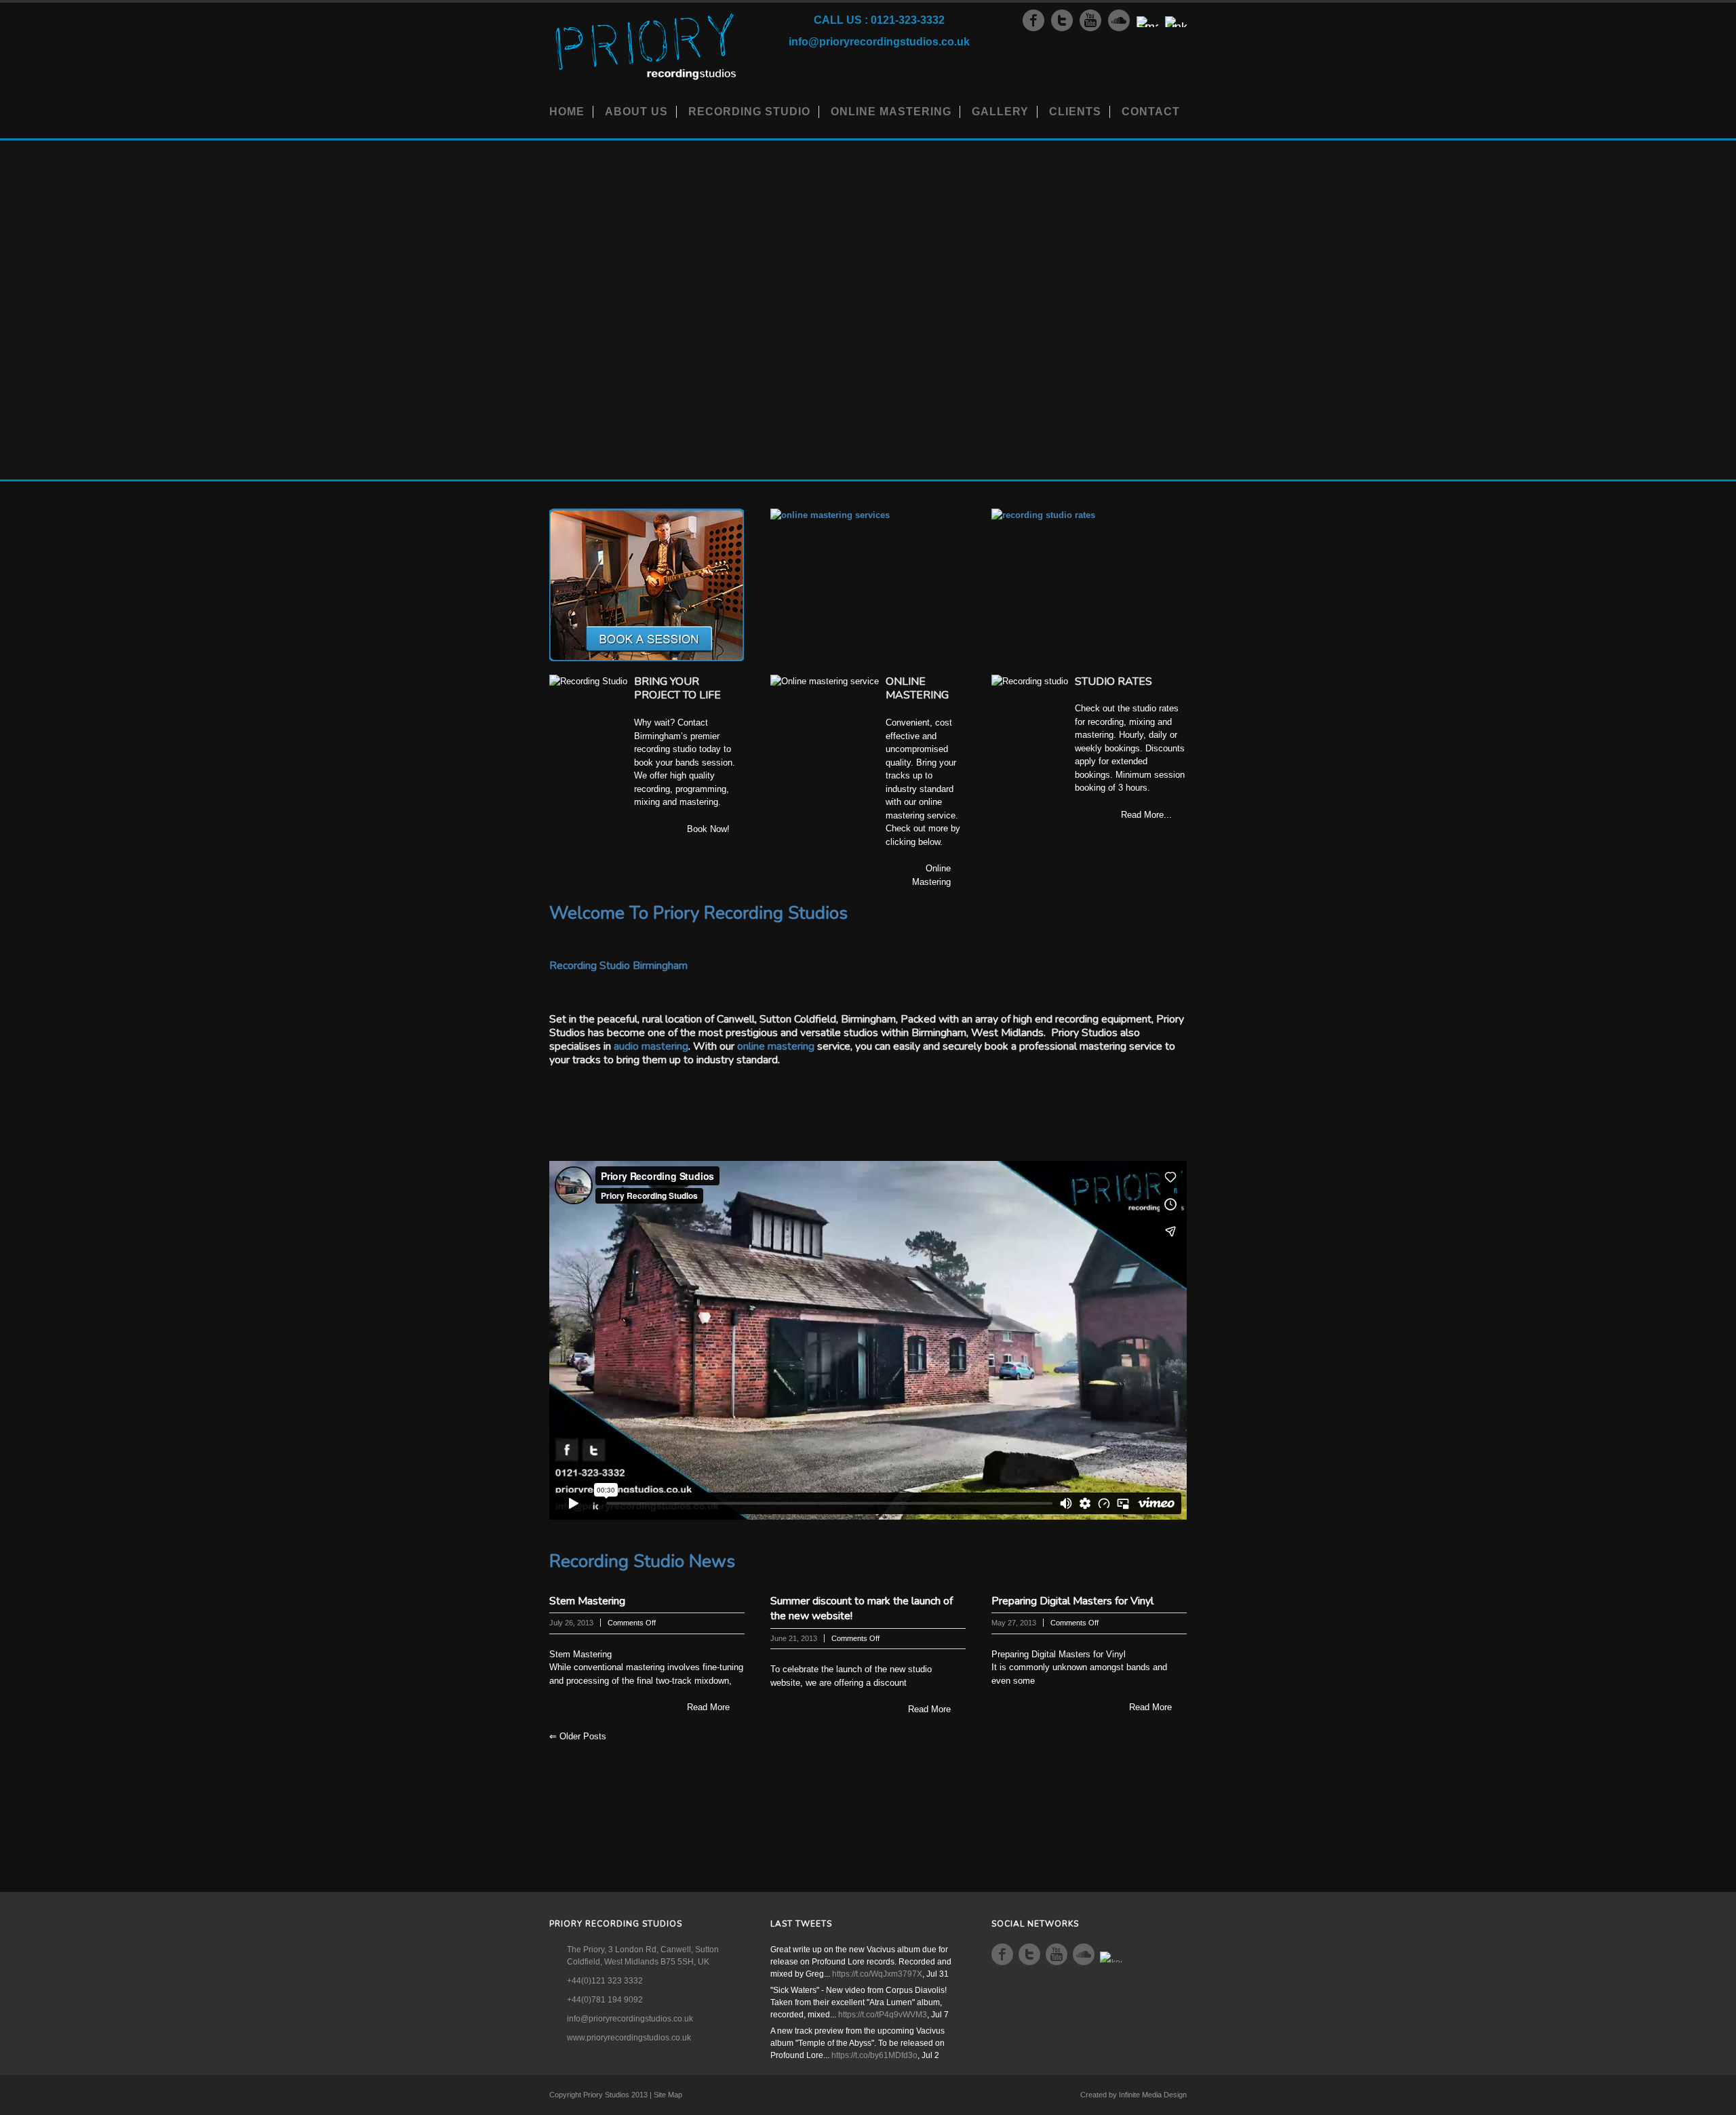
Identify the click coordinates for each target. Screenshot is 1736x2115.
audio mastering (651, 1046)
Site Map (668, 2095)
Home (567, 112)
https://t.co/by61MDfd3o (874, 2055)
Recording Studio (749, 112)
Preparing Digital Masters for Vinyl (1072, 1601)
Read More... (1146, 815)
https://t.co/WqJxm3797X (877, 1974)
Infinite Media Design (1153, 2095)
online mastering (776, 1046)
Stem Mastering (587, 1601)
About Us (636, 112)
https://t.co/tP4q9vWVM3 (883, 2015)
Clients (1075, 112)
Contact (1151, 112)
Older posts (578, 1736)
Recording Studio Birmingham (618, 966)
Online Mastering (891, 112)
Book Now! (708, 829)
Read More (708, 1707)
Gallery (1000, 112)
